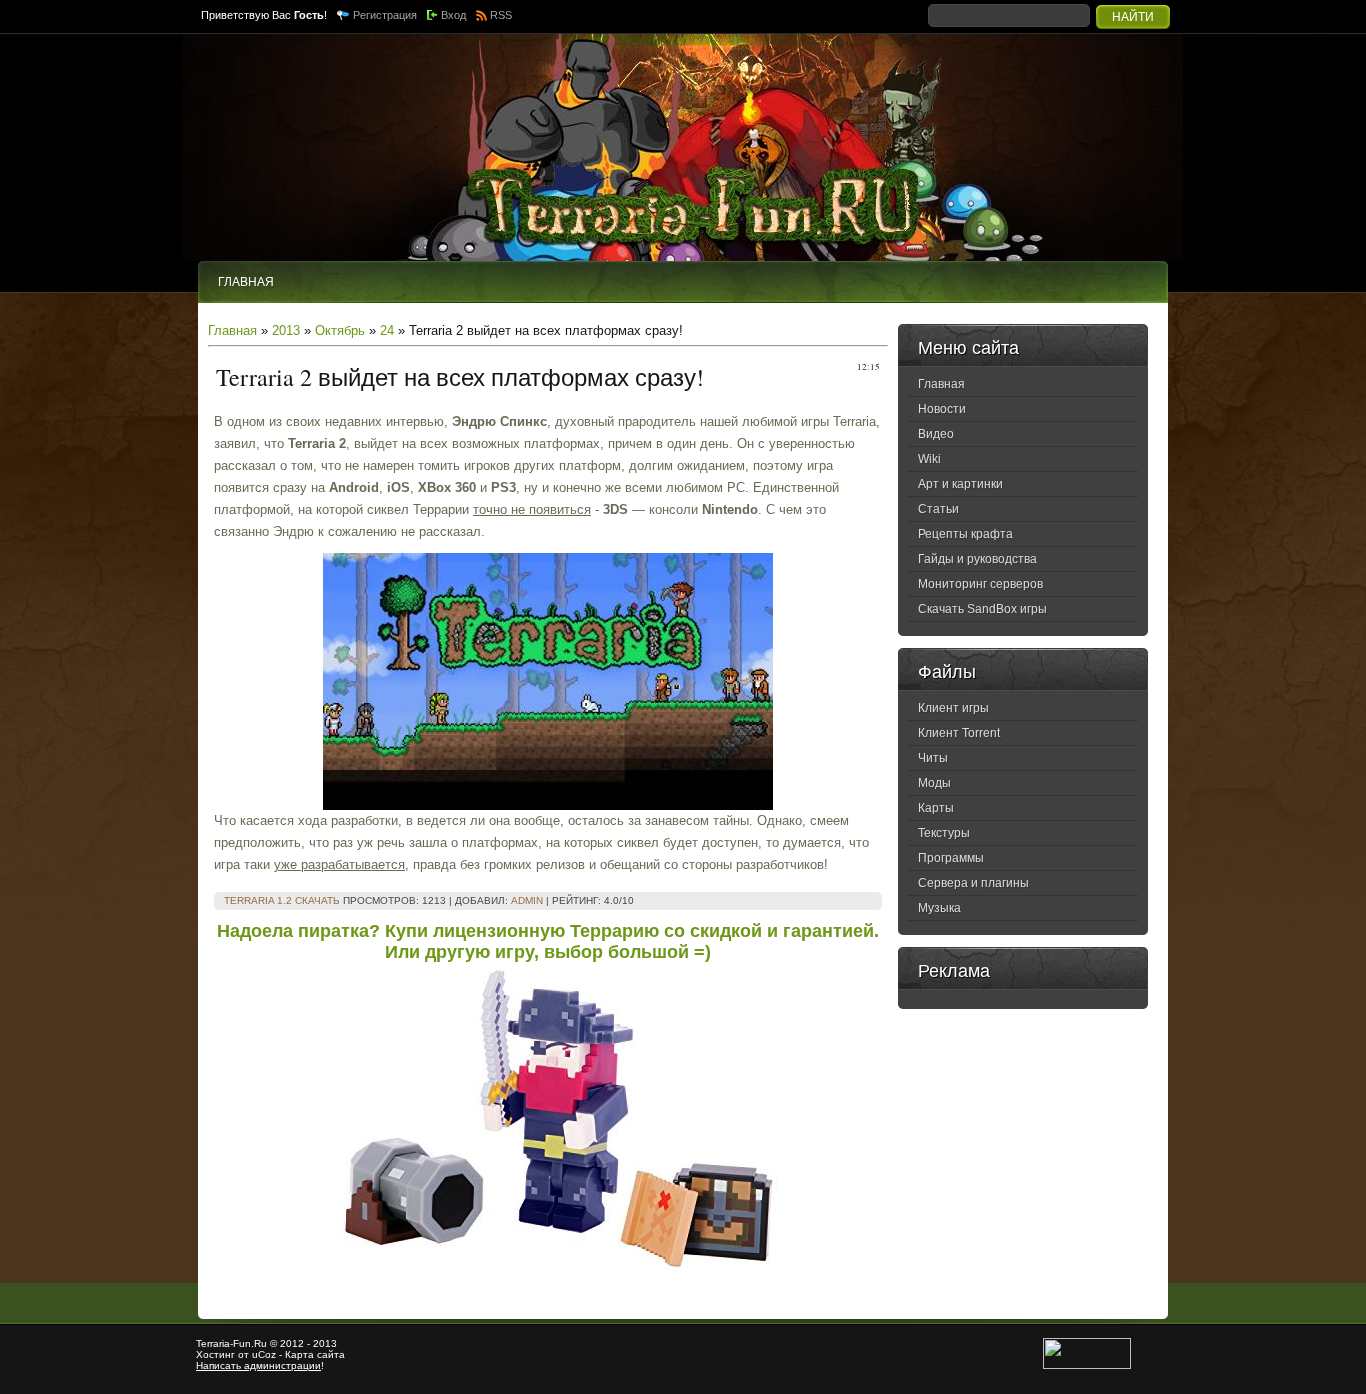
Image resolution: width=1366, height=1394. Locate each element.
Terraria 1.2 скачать (282, 900)
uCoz (264, 1354)
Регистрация (385, 15)
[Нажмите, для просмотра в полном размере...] (548, 805)
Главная (232, 330)
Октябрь (340, 330)
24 (387, 330)
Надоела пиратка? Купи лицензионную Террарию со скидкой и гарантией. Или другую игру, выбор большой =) (548, 941)
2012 (292, 1343)
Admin (527, 900)
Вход (453, 15)
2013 (286, 330)
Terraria (213, 1343)
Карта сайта (315, 1354)
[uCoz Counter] (1087, 1365)
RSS (501, 15)
